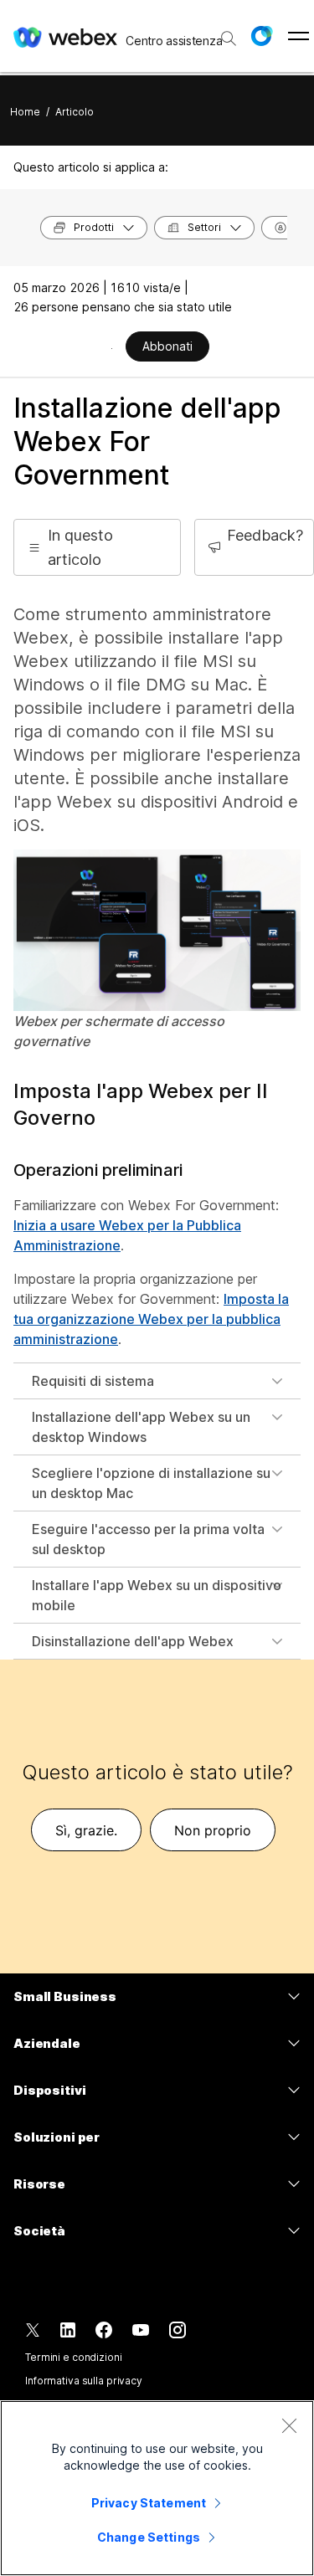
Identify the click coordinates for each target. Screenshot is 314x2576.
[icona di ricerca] (229, 38)
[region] (157, 2488)
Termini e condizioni (74, 2357)
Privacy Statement (149, 2503)
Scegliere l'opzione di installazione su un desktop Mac (151, 1483)
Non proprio (213, 1830)
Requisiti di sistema (93, 1381)
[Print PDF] (112, 348)
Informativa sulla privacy (84, 2381)
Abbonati (167, 346)
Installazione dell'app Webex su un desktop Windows (141, 1427)
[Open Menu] (299, 36)
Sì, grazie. (86, 1830)
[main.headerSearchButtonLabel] (227, 33)
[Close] (289, 2425)
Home (25, 112)
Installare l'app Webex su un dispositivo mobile (157, 1595)
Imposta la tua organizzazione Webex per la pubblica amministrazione (151, 1319)
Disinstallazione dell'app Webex (133, 1641)
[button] (261, 36)
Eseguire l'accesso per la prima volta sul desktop (148, 1539)
